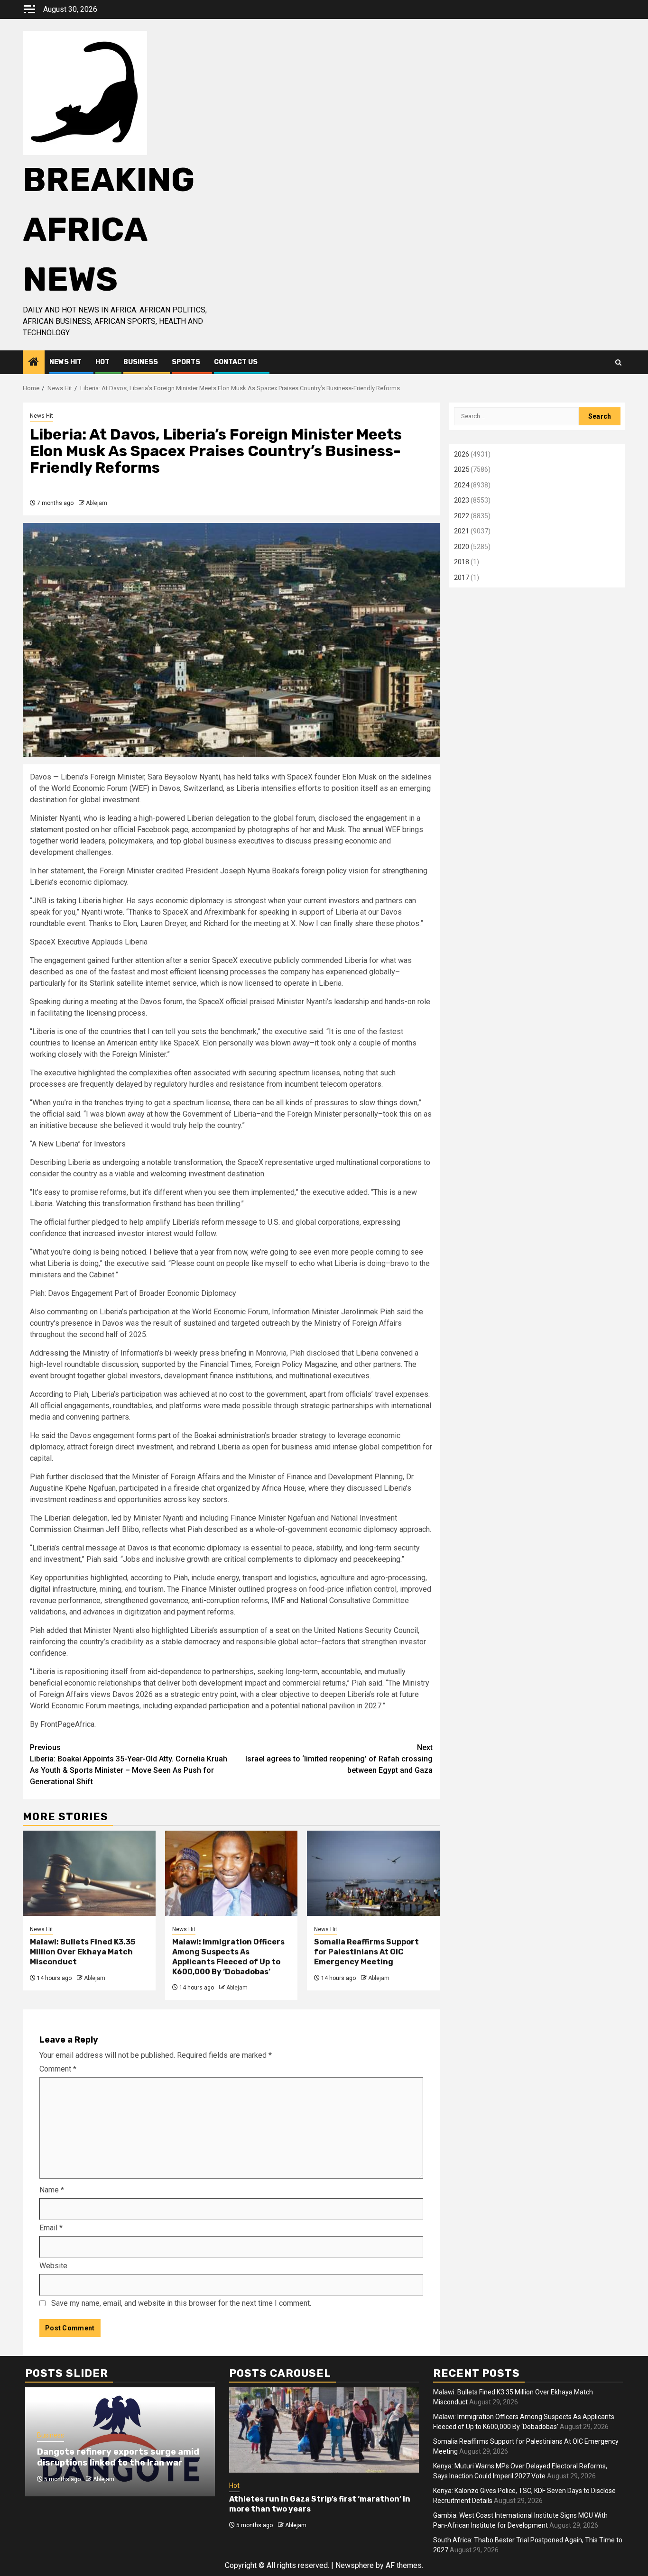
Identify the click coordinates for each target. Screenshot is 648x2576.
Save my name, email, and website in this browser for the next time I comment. (181, 2303)
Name (52, 2190)
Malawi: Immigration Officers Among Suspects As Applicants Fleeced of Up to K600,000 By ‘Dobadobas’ (228, 1957)
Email (51, 2228)
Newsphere (355, 2565)
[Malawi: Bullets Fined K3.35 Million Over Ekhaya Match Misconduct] (89, 1873)
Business (141, 362)
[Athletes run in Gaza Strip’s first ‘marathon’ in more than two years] (324, 2430)
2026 (462, 454)
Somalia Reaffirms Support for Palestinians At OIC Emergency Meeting (366, 1952)
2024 (462, 485)
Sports (186, 362)
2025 (462, 469)
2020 (462, 547)
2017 (462, 578)
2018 (462, 562)
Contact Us (236, 362)
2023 (462, 500)
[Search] (618, 362)
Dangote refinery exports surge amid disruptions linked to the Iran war (118, 2457)
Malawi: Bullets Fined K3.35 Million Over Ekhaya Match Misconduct (83, 1952)
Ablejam (97, 503)
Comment (58, 2069)
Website (53, 2266)
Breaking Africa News (109, 230)
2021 (462, 531)
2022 (462, 516)
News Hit (65, 362)
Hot (102, 362)
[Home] (34, 363)
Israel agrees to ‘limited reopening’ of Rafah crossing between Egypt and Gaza (339, 1759)
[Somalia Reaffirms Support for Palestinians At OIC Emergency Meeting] (373, 1873)
